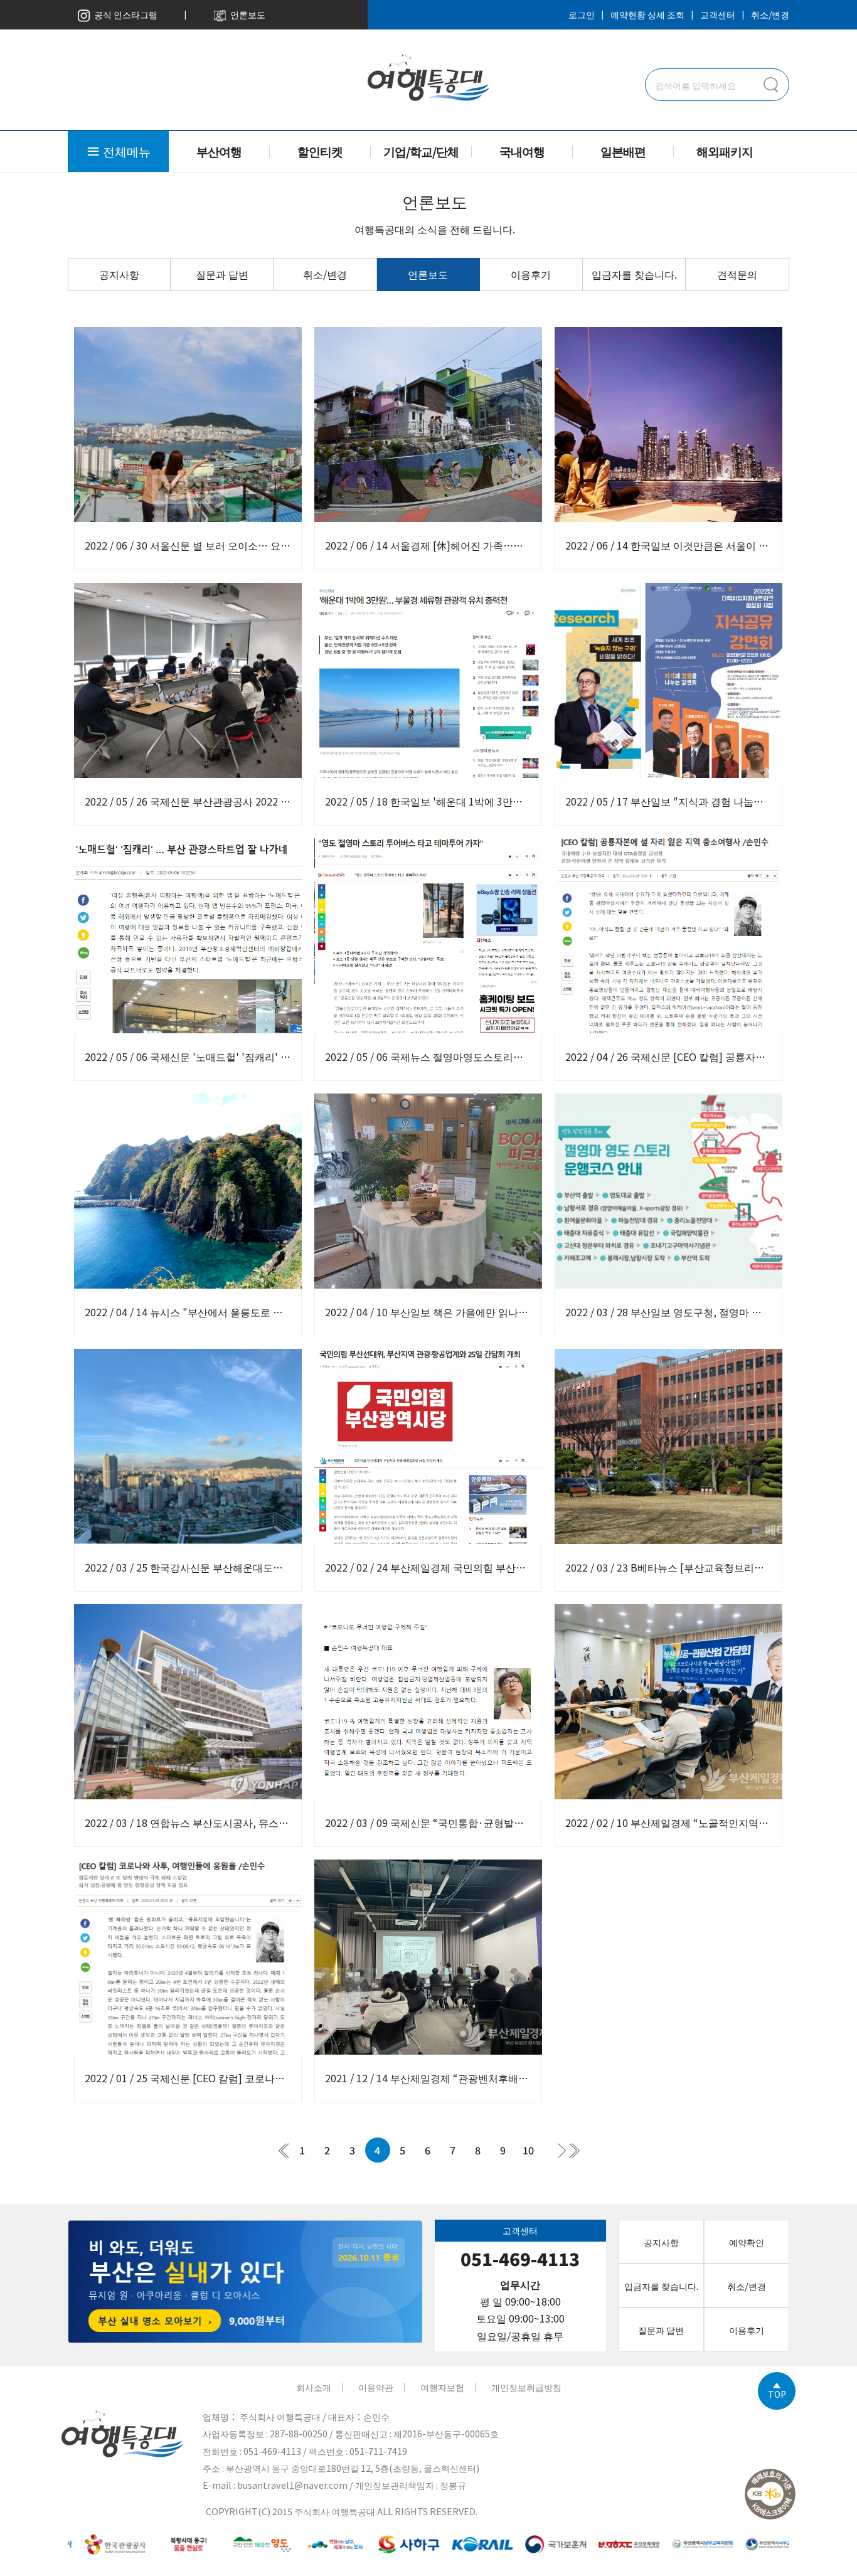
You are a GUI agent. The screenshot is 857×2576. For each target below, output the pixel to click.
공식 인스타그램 (124, 14)
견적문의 (737, 274)
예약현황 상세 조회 (647, 14)
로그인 (582, 14)
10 (528, 2150)
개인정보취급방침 (526, 2387)
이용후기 (531, 274)
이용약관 (376, 2387)
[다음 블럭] (562, 2150)
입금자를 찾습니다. (634, 274)
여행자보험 (442, 2387)
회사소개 (314, 2387)
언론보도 (246, 14)
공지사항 (119, 274)
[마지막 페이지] (574, 2150)
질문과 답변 (222, 274)
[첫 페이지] (284, 2150)
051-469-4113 (520, 2259)
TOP (777, 2393)
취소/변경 (770, 14)
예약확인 (747, 2242)
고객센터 (718, 14)
